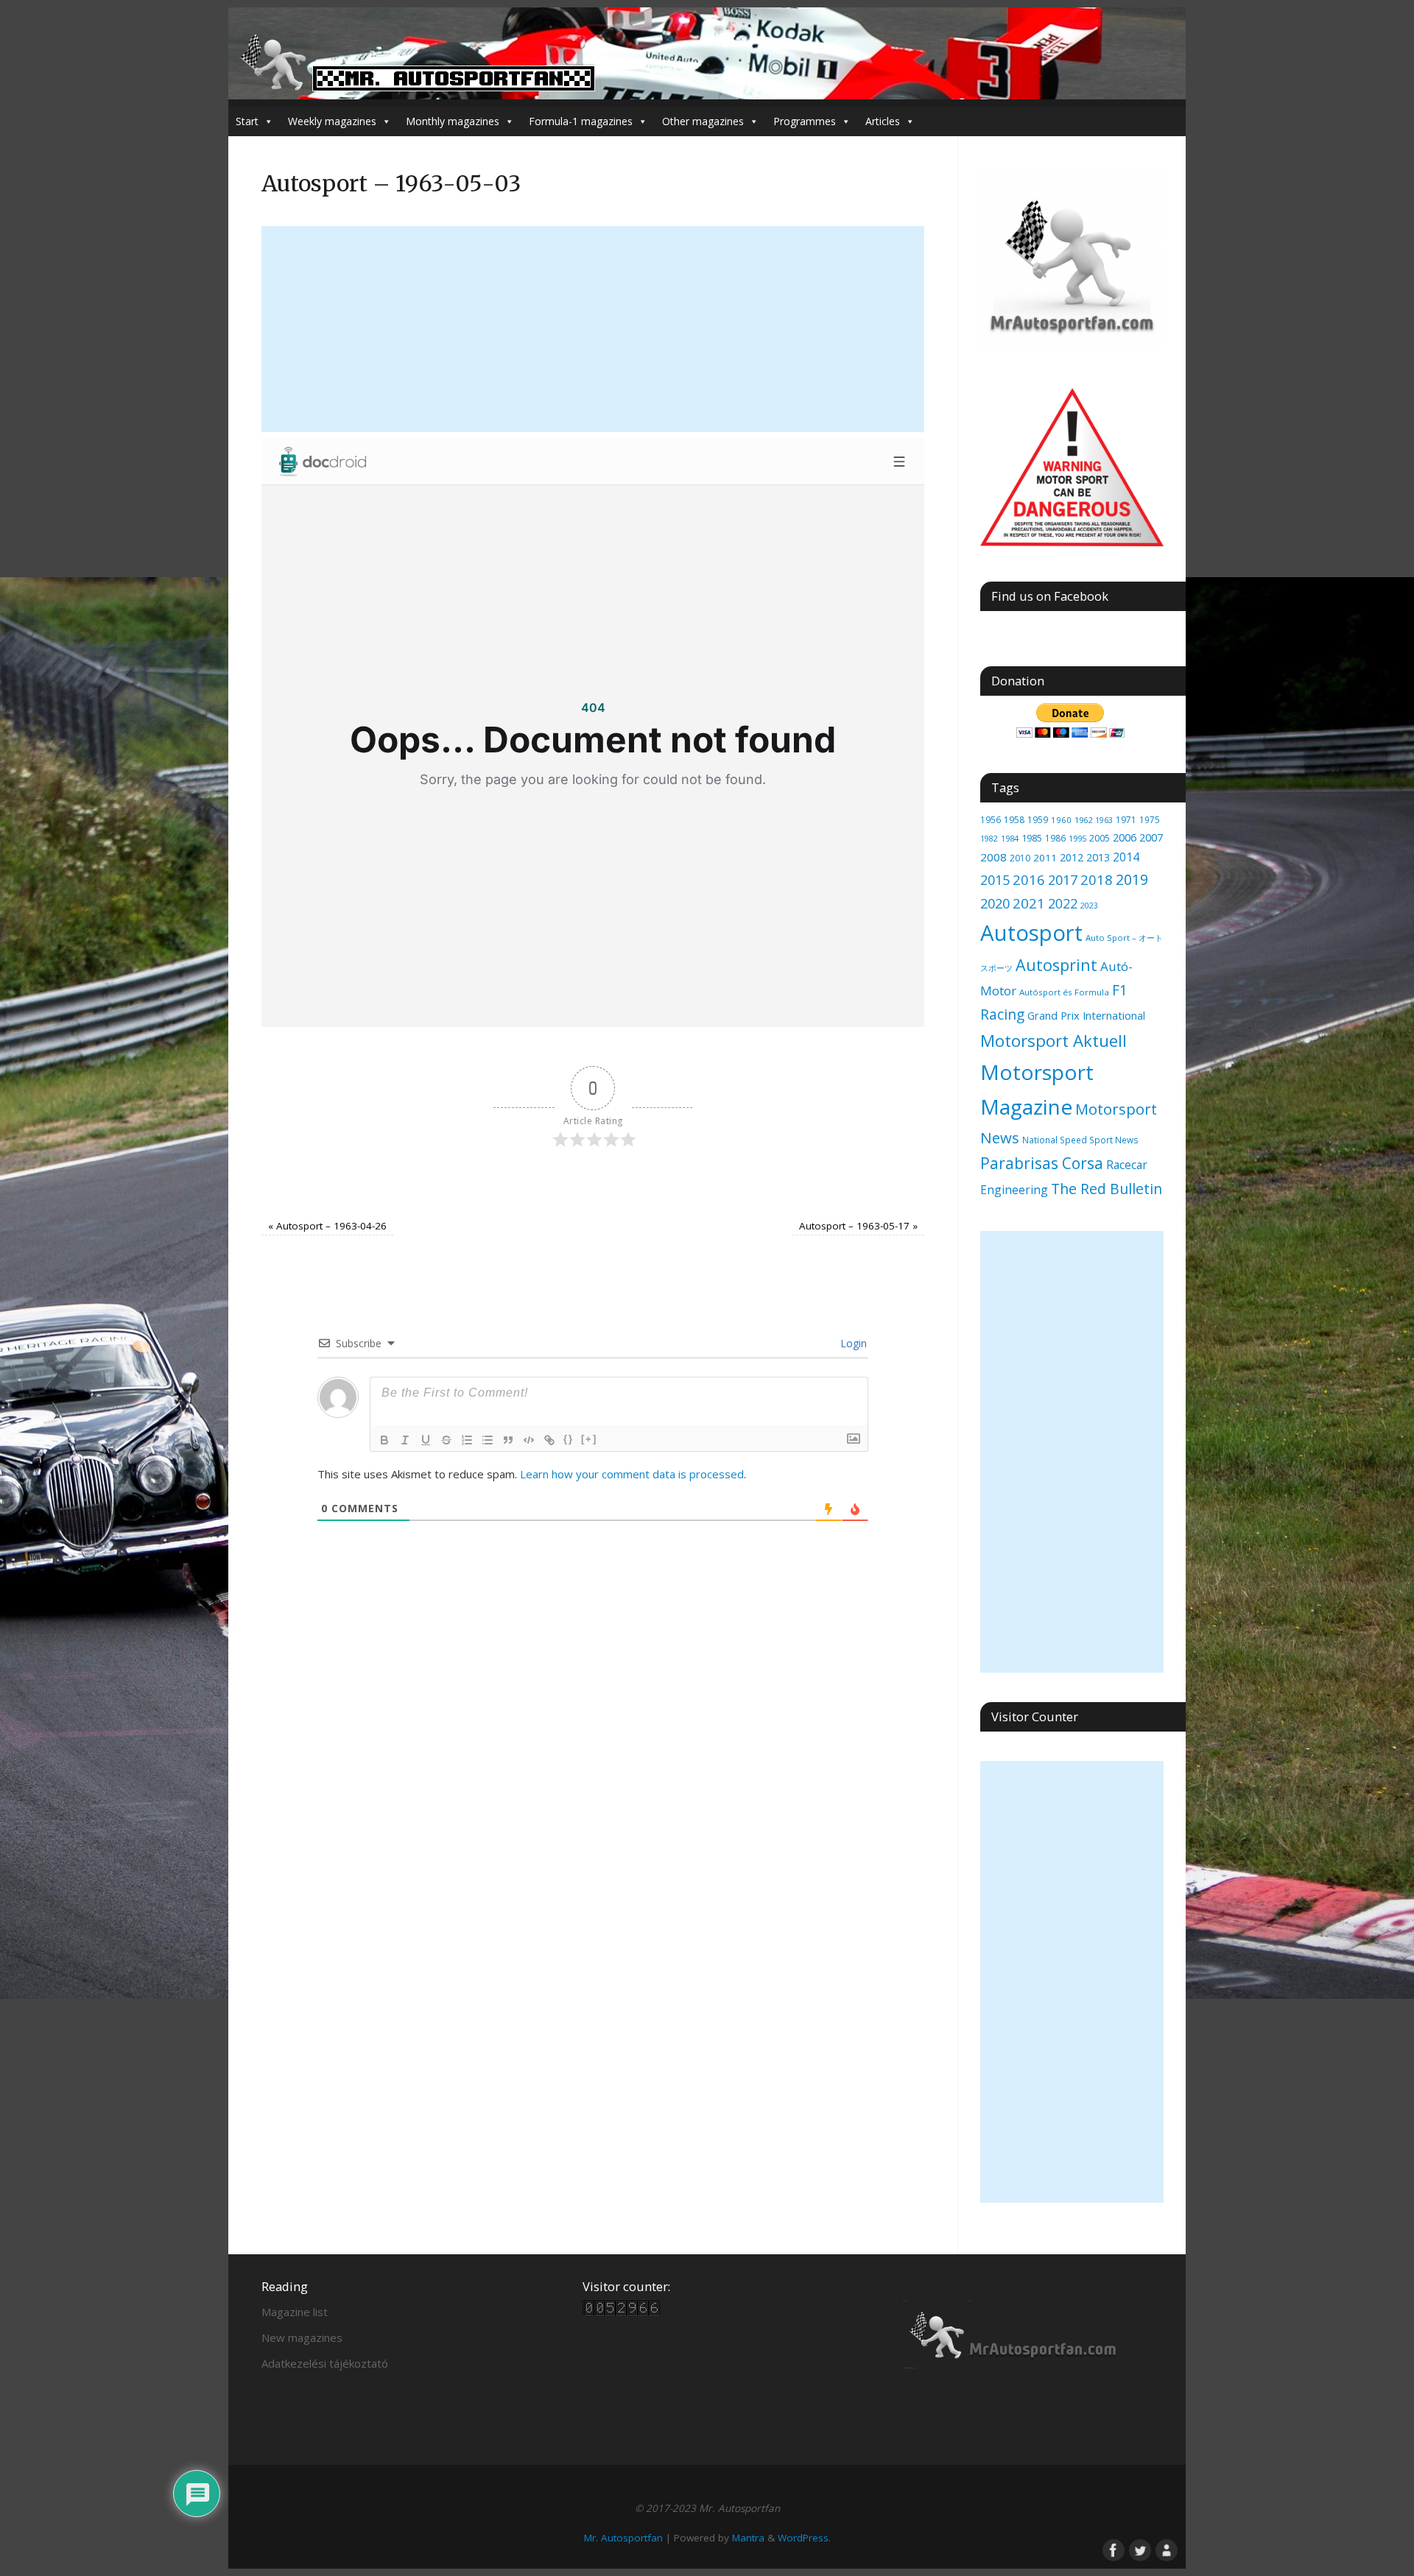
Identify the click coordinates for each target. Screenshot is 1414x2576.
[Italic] (405, 1440)
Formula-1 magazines (581, 121)
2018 (1097, 879)
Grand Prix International (1086, 1015)
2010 (1020, 858)
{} (569, 1439)
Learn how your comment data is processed (632, 1474)
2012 (1072, 857)
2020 (995, 903)
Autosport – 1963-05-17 (858, 1226)
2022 (1063, 903)
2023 (1089, 906)
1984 (1010, 838)
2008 (993, 857)
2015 (995, 880)
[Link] (549, 1440)
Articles (883, 121)
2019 (1132, 879)
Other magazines (703, 121)
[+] (589, 1439)
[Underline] (426, 1440)
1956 (991, 819)
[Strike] (446, 1440)
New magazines (302, 2337)
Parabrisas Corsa (1042, 1163)
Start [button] (247, 121)
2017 (1063, 880)
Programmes (805, 121)
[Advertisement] (593, 329)
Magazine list (295, 2312)
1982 (989, 838)
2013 (1098, 857)
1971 (1126, 820)
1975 (1150, 819)
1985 (1032, 838)
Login (852, 1343)
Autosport (1031, 933)
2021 (1029, 903)
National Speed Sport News (1080, 1140)
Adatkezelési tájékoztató (325, 2363)
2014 (1126, 857)
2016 (1029, 879)
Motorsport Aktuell (1054, 1041)
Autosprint (1056, 965)
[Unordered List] (488, 1440)
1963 (1104, 820)
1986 (1055, 838)
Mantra (748, 2538)
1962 (1083, 820)
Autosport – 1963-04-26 (327, 1226)
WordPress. (804, 2538)
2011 (1045, 858)
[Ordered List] (467, 1440)
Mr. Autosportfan (623, 2538)
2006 (1125, 837)
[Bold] (384, 1440)
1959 (1038, 820)
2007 (1151, 837)
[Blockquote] (508, 1440)
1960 (1061, 820)
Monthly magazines (453, 121)
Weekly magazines (332, 121)
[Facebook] (1112, 2549)
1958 (1014, 820)
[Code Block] (529, 1440)
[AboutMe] (1165, 2549)
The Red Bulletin (1107, 1189)
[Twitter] (1139, 2549)
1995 (1077, 838)
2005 (1100, 838)
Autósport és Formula (1064, 992)
